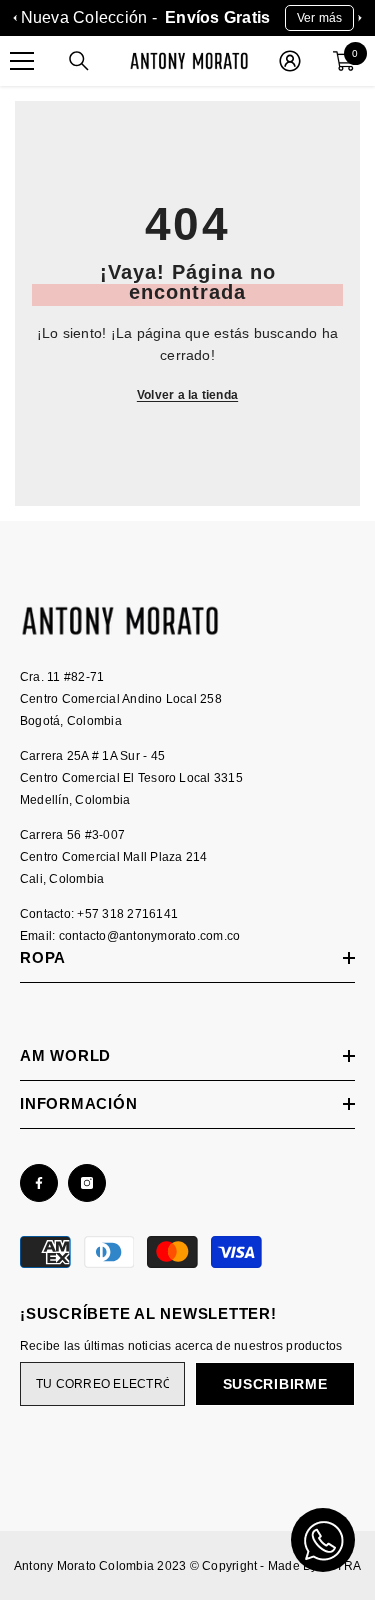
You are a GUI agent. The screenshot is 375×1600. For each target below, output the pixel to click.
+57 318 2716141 (127, 914)
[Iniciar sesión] (290, 61)
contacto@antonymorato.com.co (150, 936)
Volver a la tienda (187, 395)
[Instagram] (87, 1183)
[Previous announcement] (15, 18)
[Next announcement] (360, 18)
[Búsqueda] (79, 61)
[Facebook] (39, 1183)
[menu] (22, 61)
